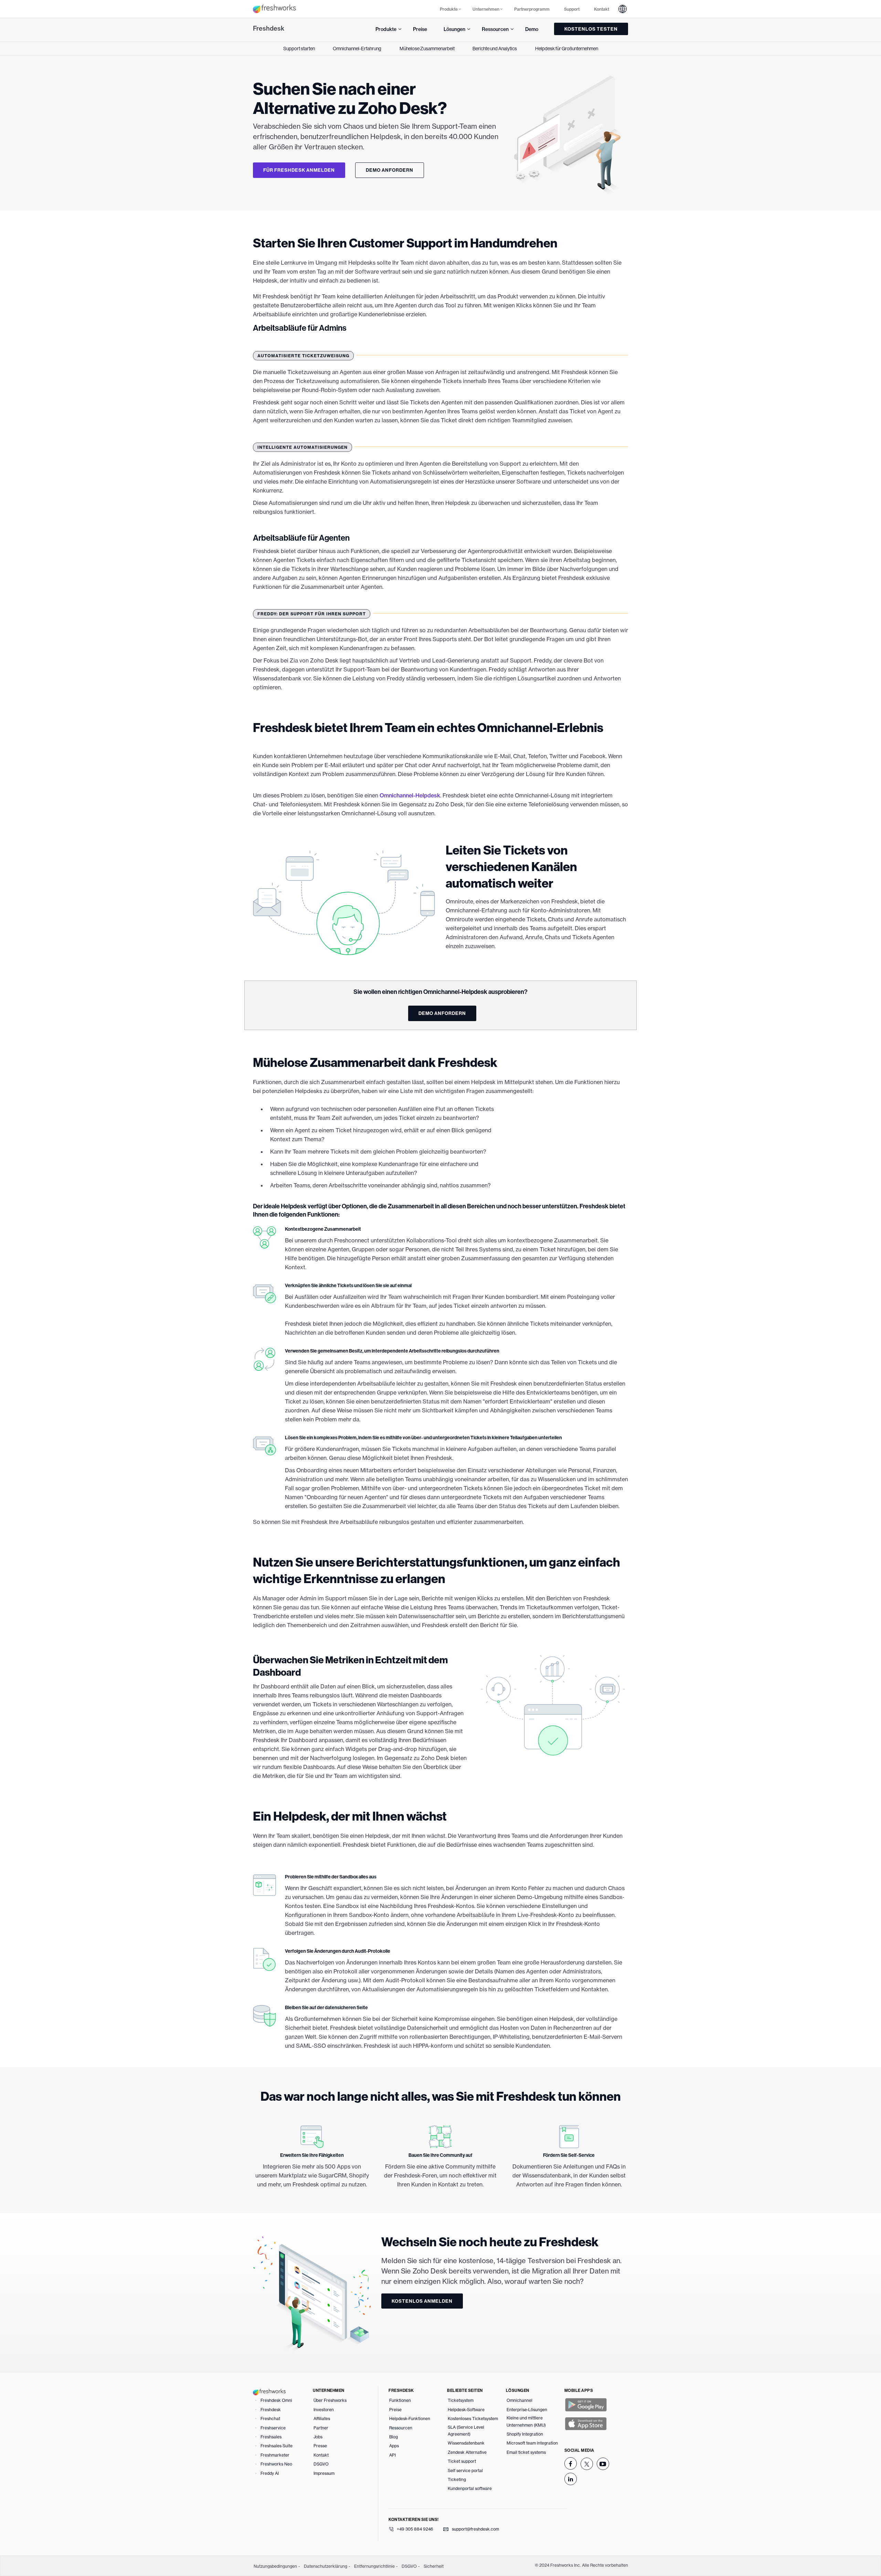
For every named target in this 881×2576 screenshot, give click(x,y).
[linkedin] (571, 2479)
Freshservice (273, 2428)
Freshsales (271, 2437)
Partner (321, 2428)
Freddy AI (270, 2473)
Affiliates (322, 2419)
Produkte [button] (449, 9)
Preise (420, 29)
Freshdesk (269, 28)
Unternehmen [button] (486, 9)
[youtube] (603, 2464)
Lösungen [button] (454, 29)
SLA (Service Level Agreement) (466, 2431)
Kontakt (602, 9)
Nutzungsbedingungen (275, 2566)
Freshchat (270, 2419)
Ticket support (462, 2461)
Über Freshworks (330, 2400)
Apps (394, 2446)
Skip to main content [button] (222, 8)
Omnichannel (519, 2400)
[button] (623, 9)
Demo (532, 29)
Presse (320, 2446)
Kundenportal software (470, 2488)
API (392, 2455)
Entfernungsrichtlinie (374, 2566)
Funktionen (400, 2400)
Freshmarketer (275, 2455)
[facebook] (571, 2463)
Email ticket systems (526, 2452)
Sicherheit (434, 2566)
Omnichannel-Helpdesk (410, 795)
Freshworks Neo (276, 2464)
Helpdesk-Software (466, 2410)
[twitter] (587, 2464)
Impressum (324, 2473)
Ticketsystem (461, 2400)
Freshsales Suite (277, 2446)
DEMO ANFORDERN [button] (390, 170)
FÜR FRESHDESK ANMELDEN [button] (299, 170)
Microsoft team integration (532, 2443)
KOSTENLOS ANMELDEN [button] (422, 2301)
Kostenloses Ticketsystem (473, 2419)
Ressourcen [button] (495, 29)
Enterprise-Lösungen (527, 2410)
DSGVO (321, 2464)
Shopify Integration (525, 2434)
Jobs (318, 2437)
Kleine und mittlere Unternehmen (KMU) (526, 2421)
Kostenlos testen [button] (591, 29)
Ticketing (457, 2479)
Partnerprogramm (532, 9)
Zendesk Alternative (467, 2452)
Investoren (324, 2410)
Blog (394, 2437)
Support (572, 9)
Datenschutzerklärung (326, 2566)
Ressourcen (401, 2428)
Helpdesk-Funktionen (410, 2419)
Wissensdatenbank (466, 2443)
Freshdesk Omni (276, 2400)
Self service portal (465, 2471)
